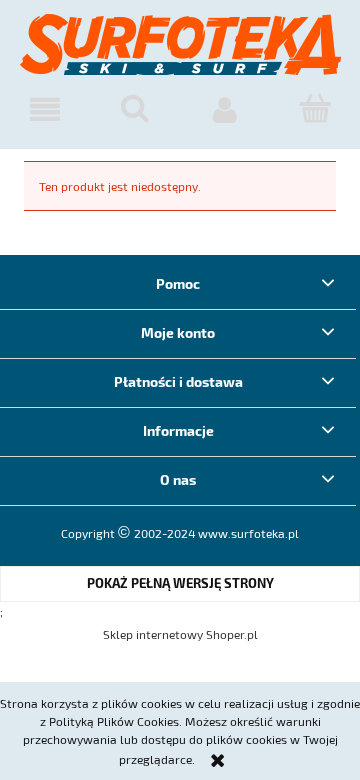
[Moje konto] (225, 109)
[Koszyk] (315, 108)
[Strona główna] (180, 53)
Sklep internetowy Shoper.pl (180, 634)
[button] (45, 109)
